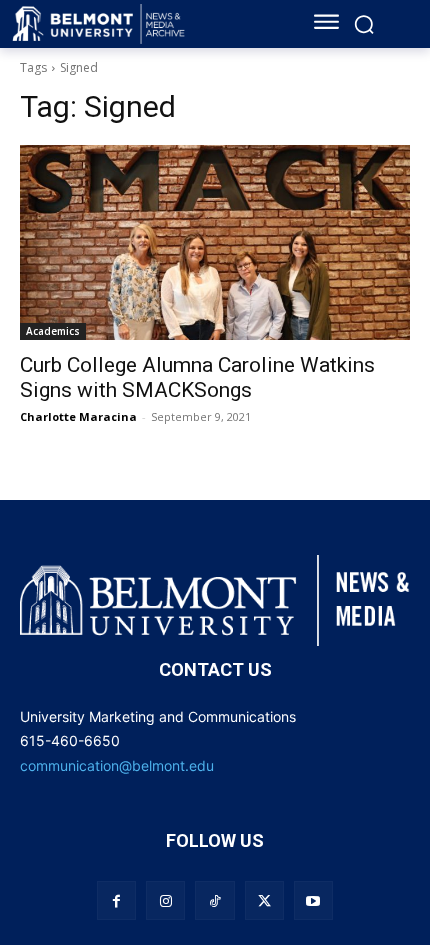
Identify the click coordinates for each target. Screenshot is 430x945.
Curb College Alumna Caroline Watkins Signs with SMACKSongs (197, 377)
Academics (53, 331)
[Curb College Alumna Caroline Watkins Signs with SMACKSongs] (215, 242)
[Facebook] (116, 900)
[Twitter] (264, 900)
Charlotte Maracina (78, 416)
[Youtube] (313, 900)
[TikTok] (214, 900)
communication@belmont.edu (117, 765)
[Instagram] (165, 900)
